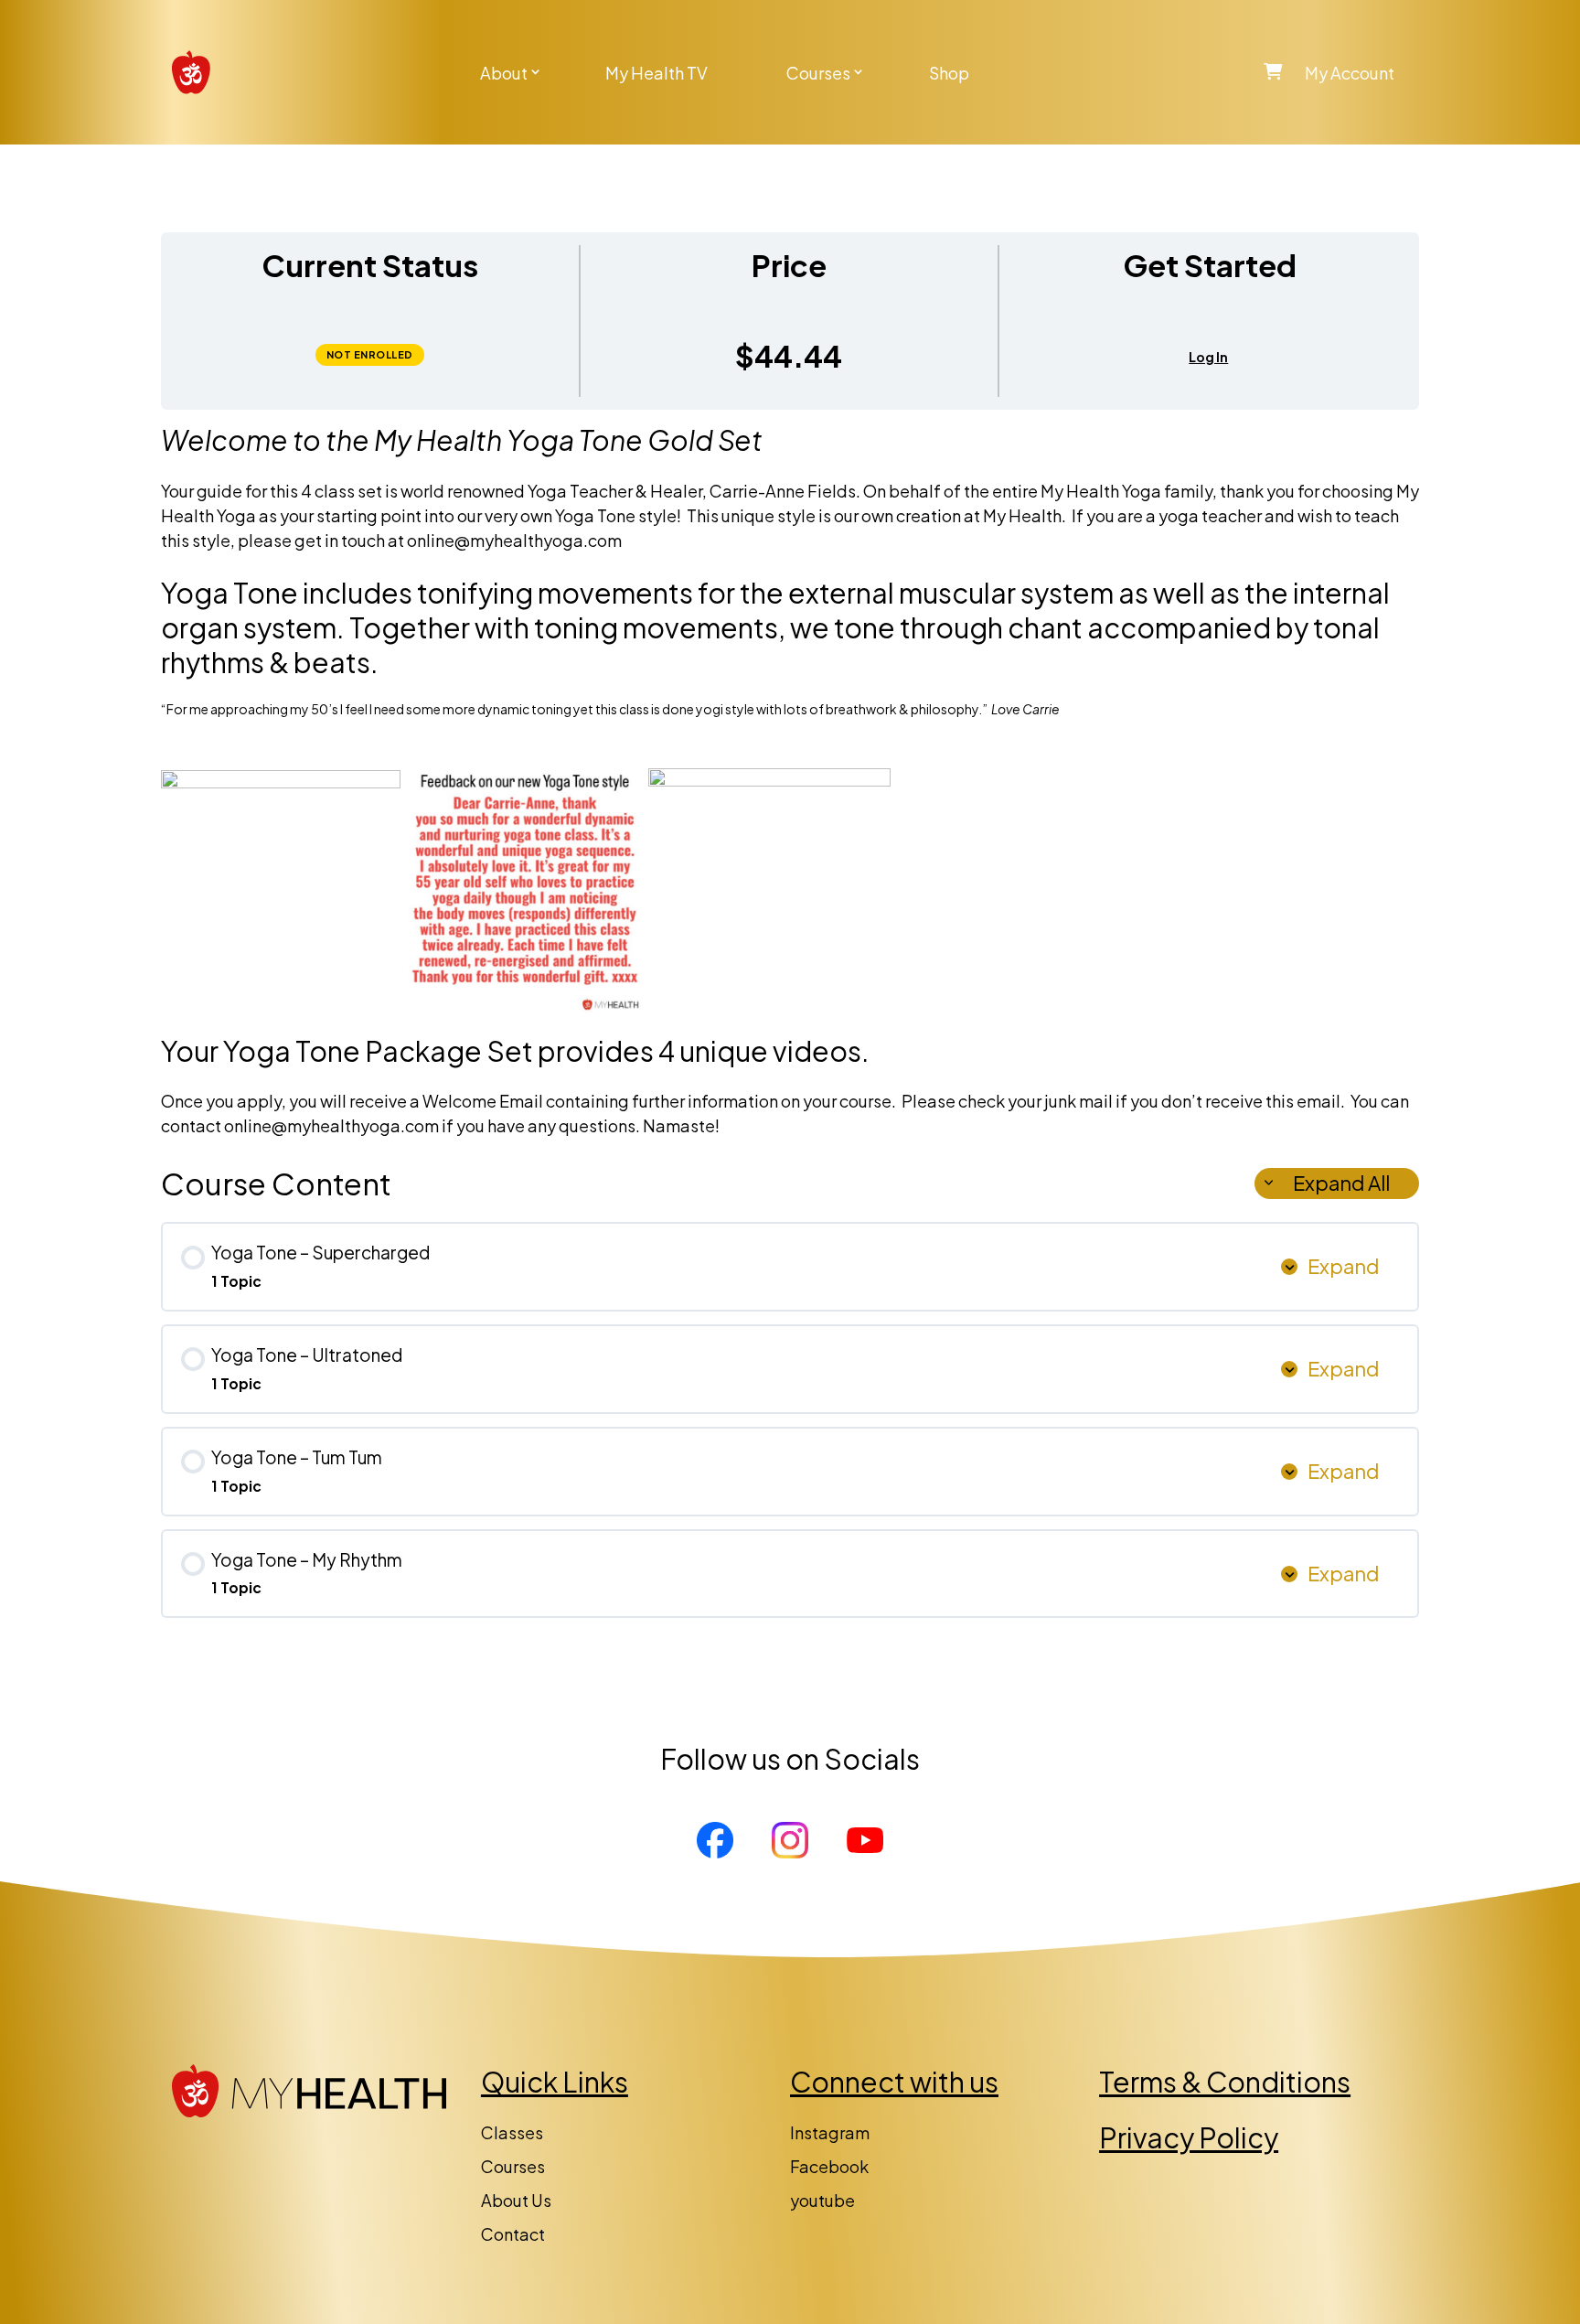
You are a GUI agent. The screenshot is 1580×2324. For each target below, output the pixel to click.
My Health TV (657, 73)
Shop (949, 73)
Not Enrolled (370, 354)
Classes (512, 2132)
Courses (818, 73)
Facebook (829, 2166)
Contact (513, 2234)
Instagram (830, 2132)
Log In (1208, 357)
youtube (822, 2200)
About (504, 73)
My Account (1350, 73)
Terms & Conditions (1225, 2082)
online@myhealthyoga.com (514, 540)
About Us (516, 2200)
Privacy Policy (1189, 2137)
